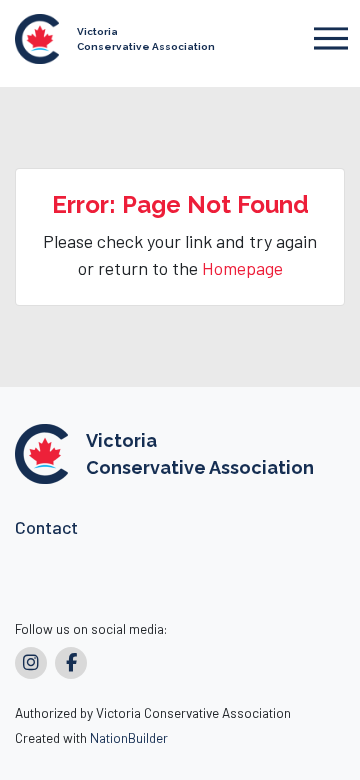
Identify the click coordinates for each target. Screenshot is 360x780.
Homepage (242, 268)
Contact (46, 527)
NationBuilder (129, 737)
